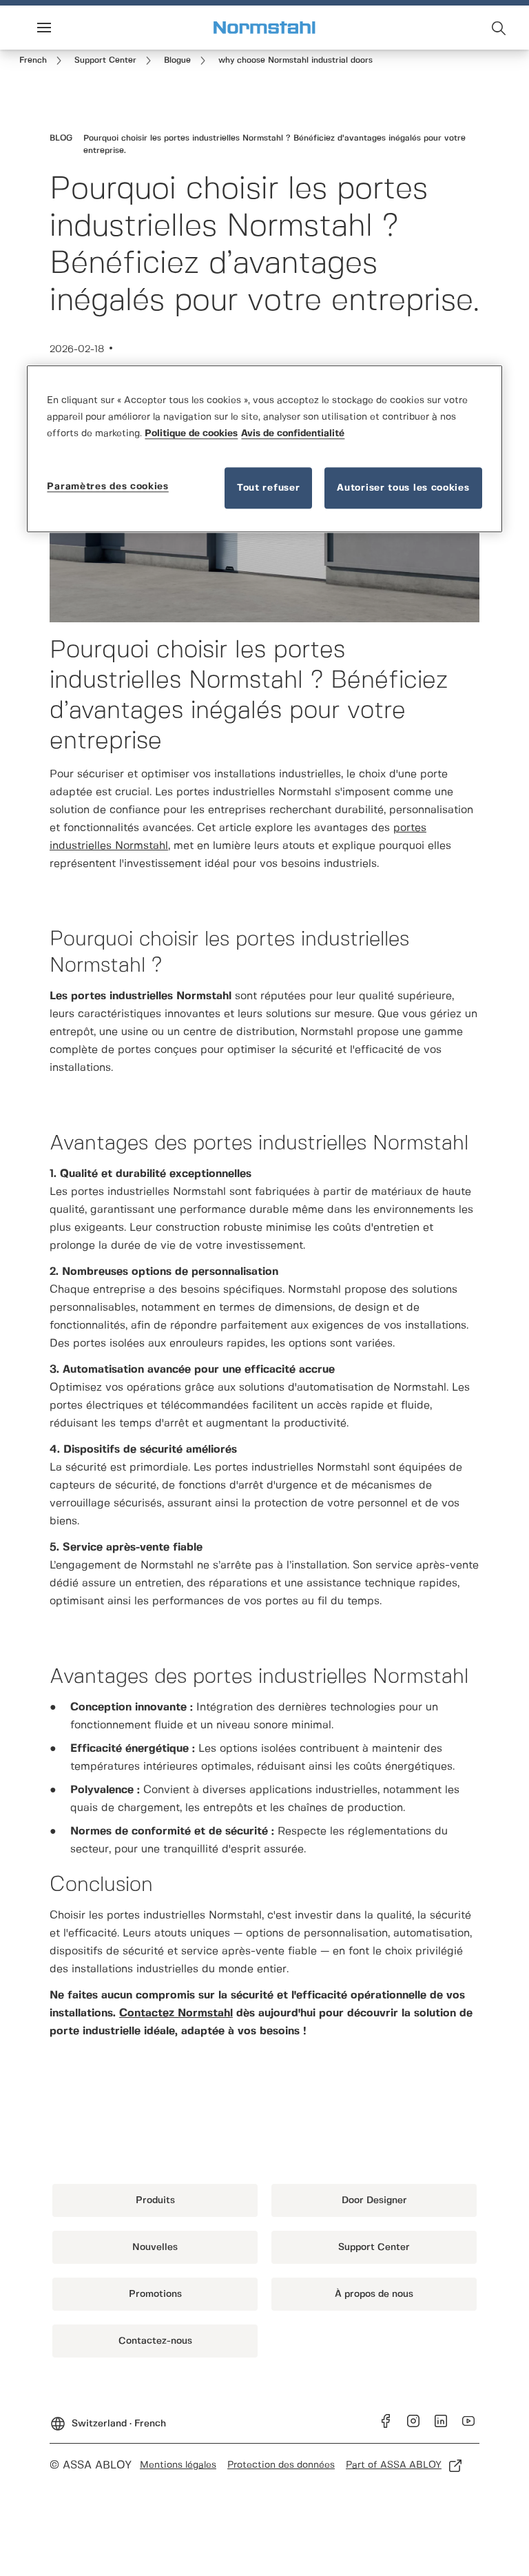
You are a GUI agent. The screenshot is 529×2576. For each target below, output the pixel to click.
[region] (264, 449)
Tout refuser (268, 488)
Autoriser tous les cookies (403, 488)
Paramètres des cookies (107, 487)
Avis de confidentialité (293, 433)
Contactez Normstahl (176, 2013)
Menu (68, 28)
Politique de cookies (191, 433)
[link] (43, 61)
